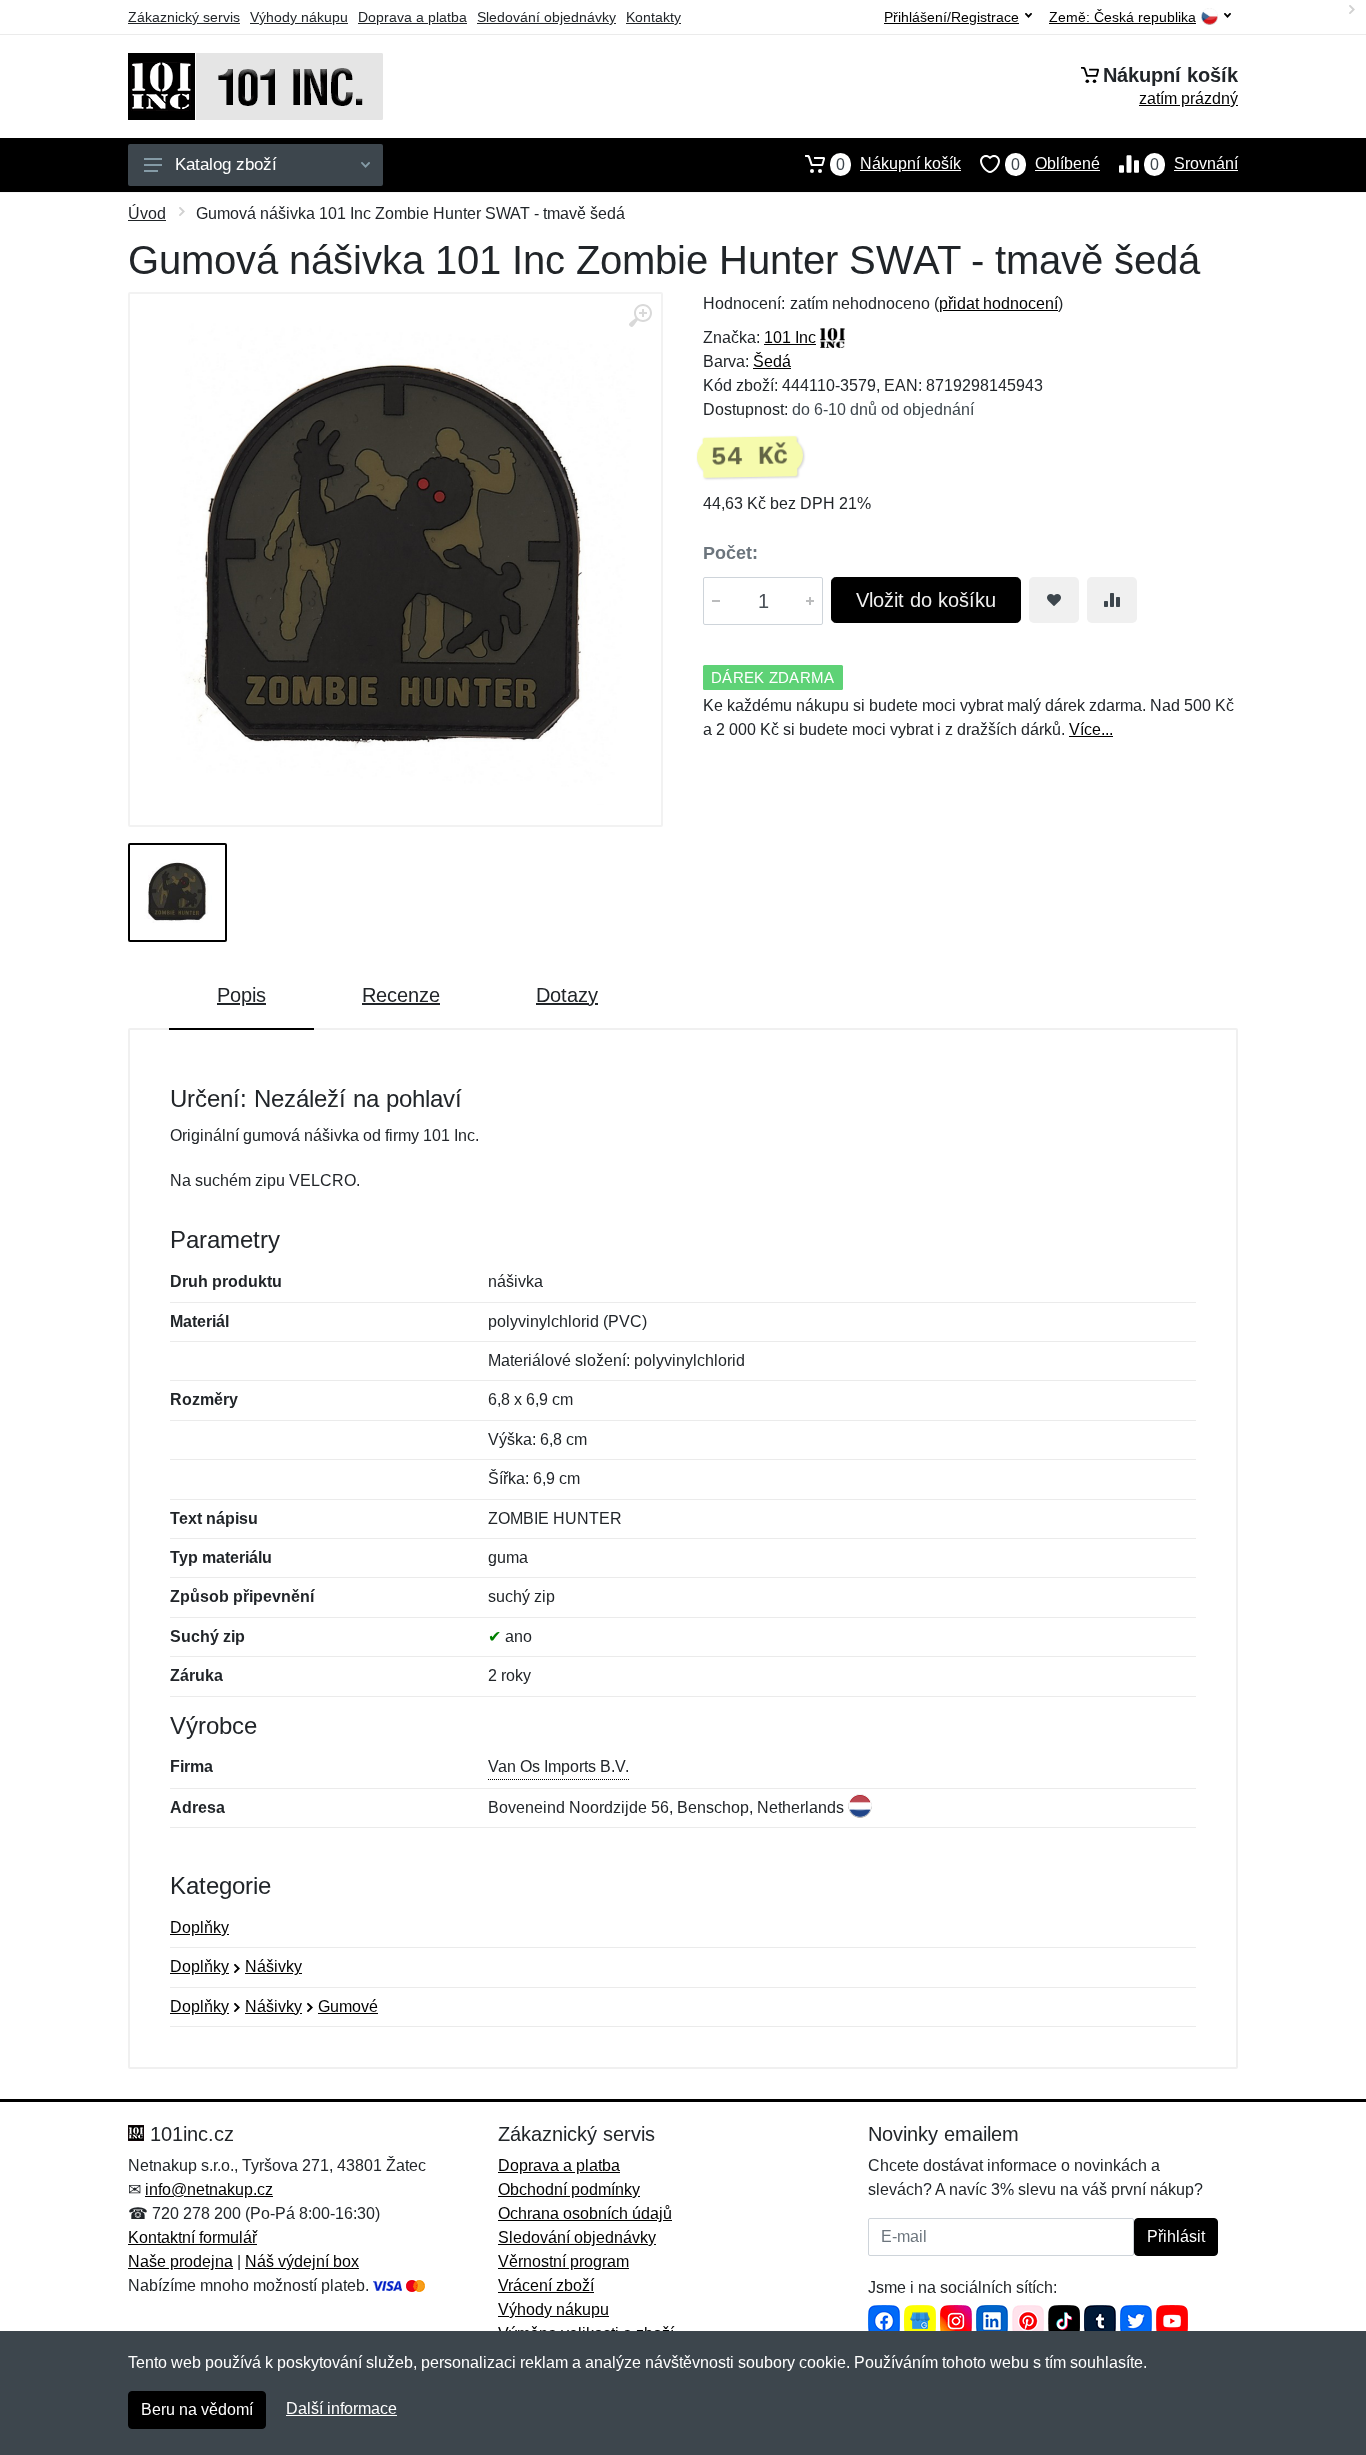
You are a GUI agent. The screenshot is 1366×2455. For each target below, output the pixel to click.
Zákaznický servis (184, 17)
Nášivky (273, 1966)
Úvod (147, 213)
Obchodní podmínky (569, 2189)
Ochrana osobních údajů (585, 2213)
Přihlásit (1176, 2236)
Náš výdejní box (302, 2261)
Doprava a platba (412, 17)
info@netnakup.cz (209, 2189)
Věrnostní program (563, 2261)
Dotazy (567, 995)
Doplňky (199, 1927)
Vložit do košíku (926, 600)
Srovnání (1194, 164)
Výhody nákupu (299, 17)
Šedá (772, 361)
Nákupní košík (898, 164)
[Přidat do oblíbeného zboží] (1054, 600)
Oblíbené (1055, 164)
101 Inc (790, 337)
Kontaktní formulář (192, 2237)
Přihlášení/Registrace (951, 17)
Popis (241, 995)
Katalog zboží (226, 164)
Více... (1091, 729)
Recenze (401, 995)
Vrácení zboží (546, 2285)
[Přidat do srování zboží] (1112, 600)
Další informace (341, 2408)
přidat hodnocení (998, 303)
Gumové (348, 2006)
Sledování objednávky (546, 17)
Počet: (730, 553)
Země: (1122, 17)
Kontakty (653, 17)
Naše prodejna (180, 2261)
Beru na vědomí (197, 2409)
